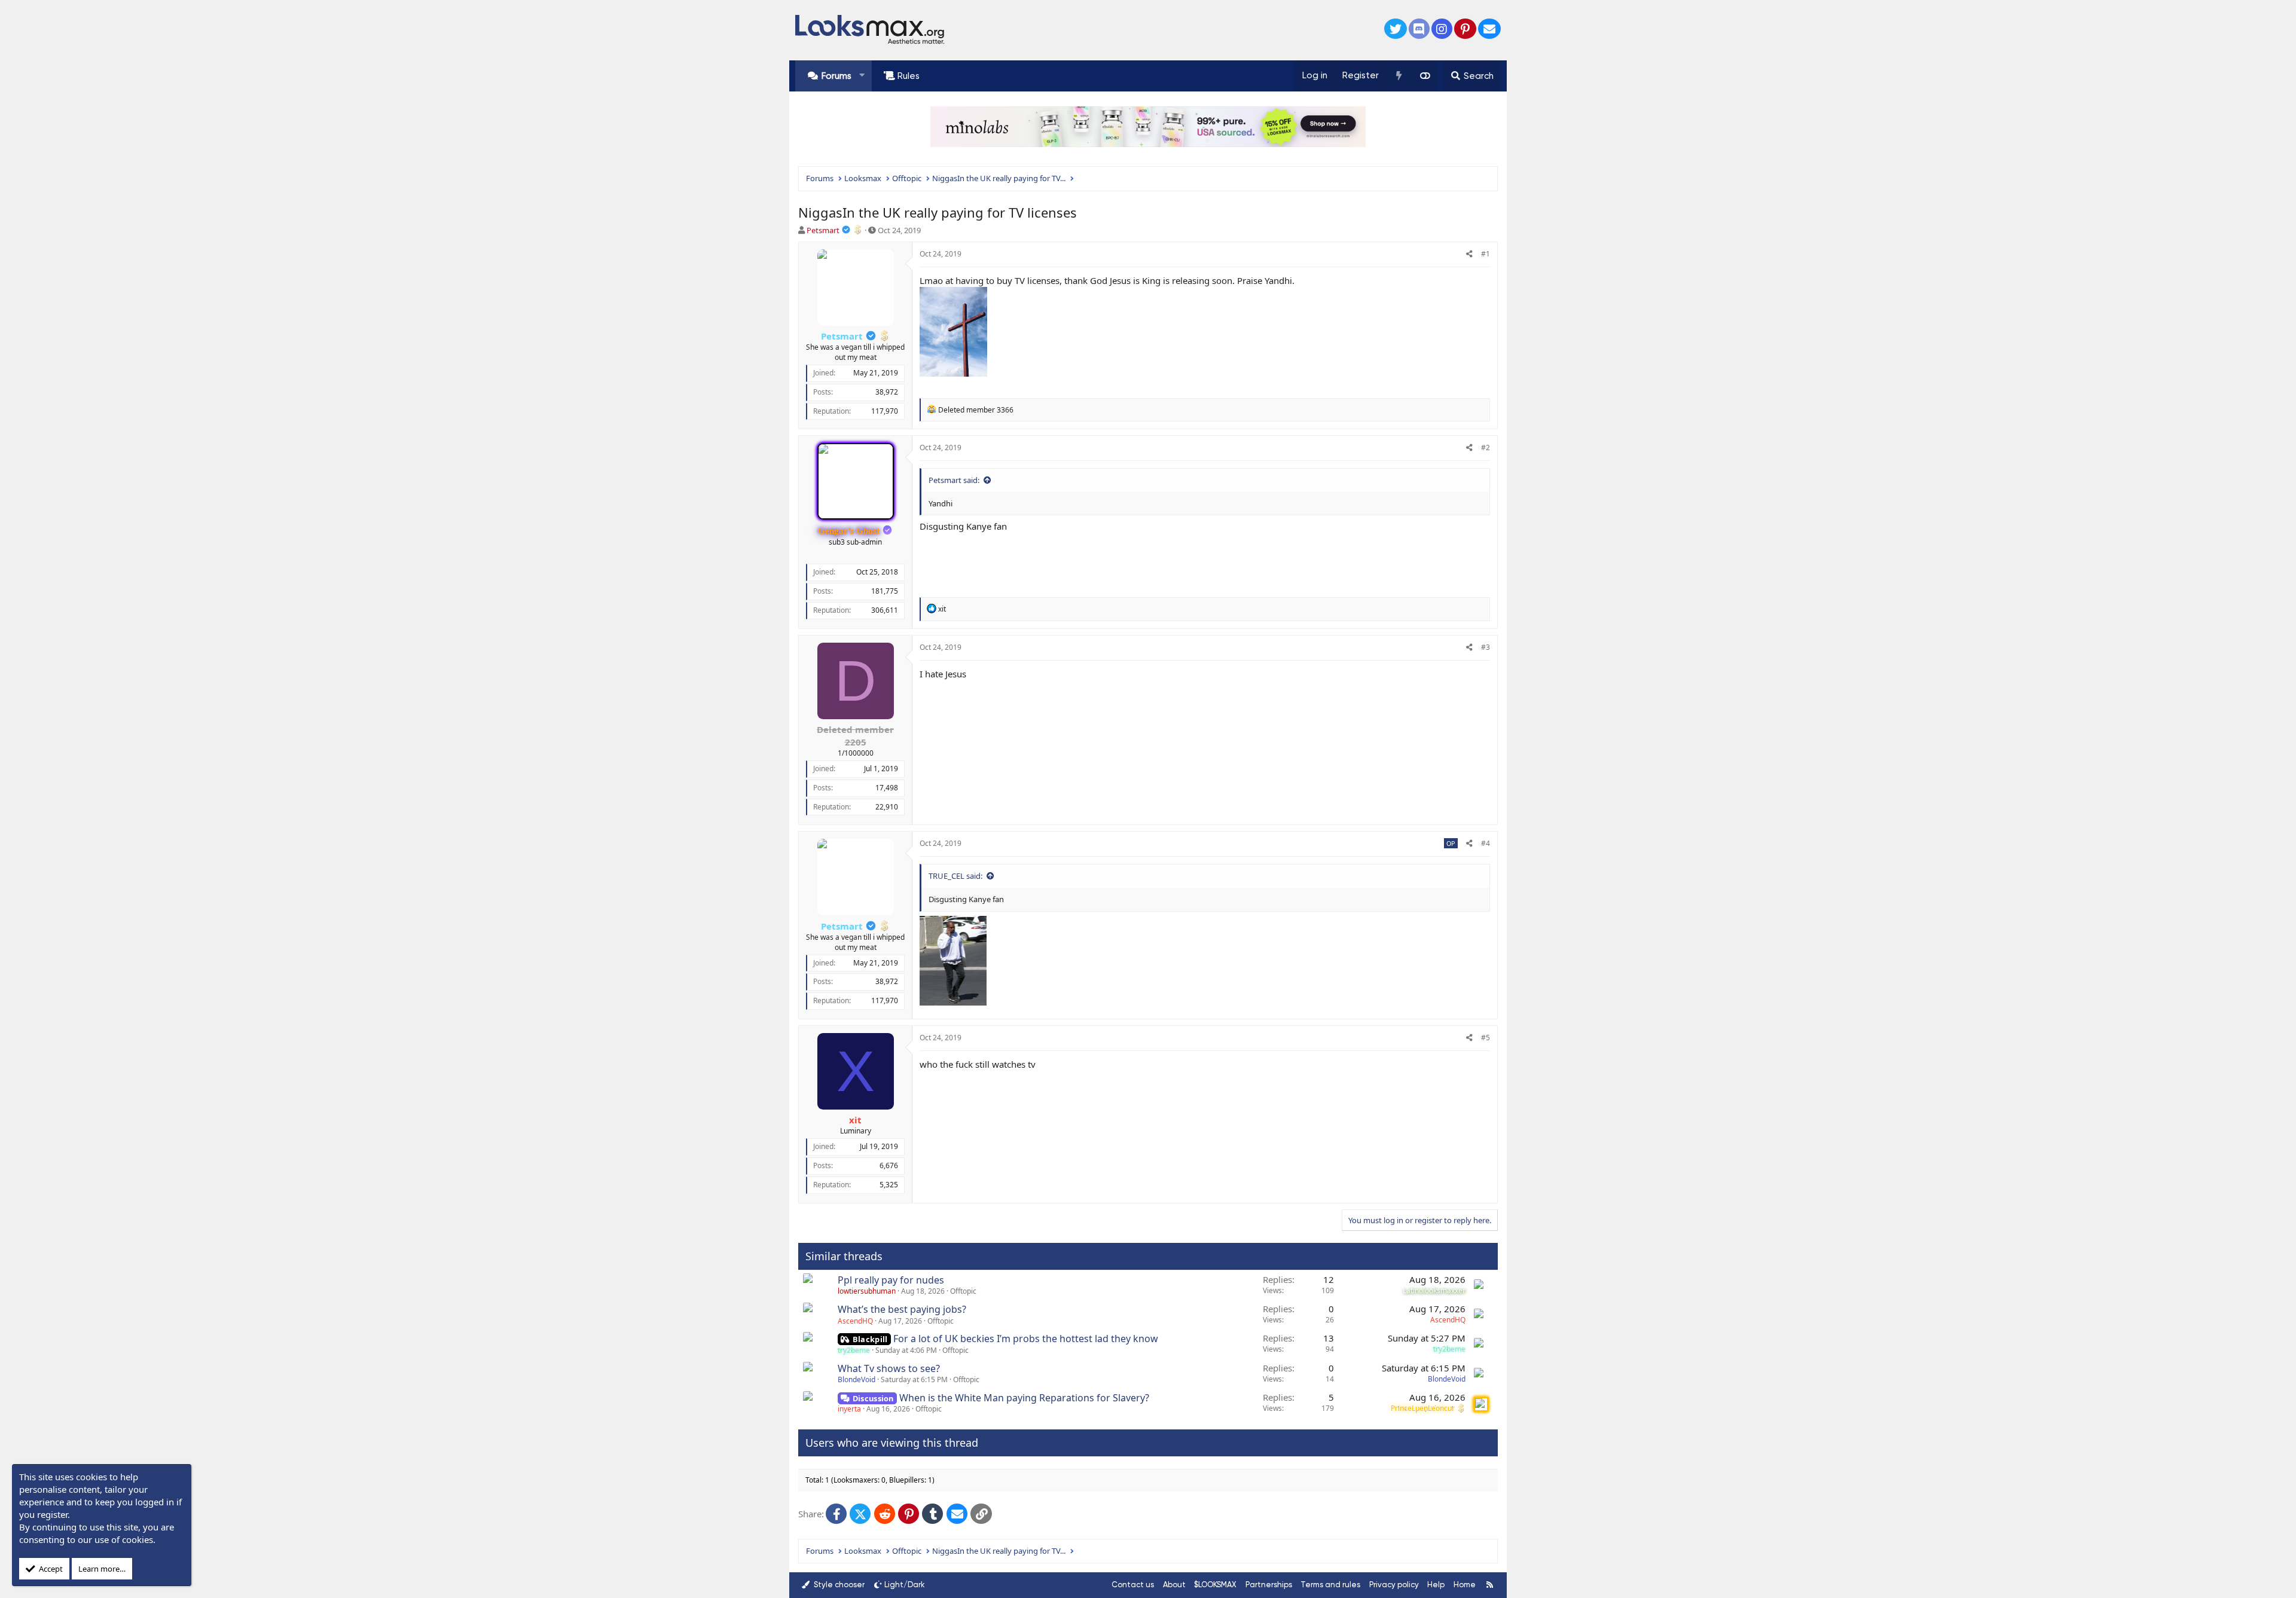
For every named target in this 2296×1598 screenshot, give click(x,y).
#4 (1486, 843)
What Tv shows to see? (889, 1368)
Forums (836, 76)
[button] (862, 76)
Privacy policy (1394, 1585)
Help (1436, 1585)
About (1174, 1585)
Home (1465, 1585)
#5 (1486, 1038)
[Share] (1469, 254)
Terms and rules (1330, 1585)
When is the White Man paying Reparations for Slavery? (1024, 1398)
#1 (1486, 254)
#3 (1486, 647)
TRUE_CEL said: (955, 876)
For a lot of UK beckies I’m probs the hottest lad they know (1026, 1339)
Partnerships (1269, 1585)
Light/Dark (905, 1585)
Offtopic (963, 1291)
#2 (1486, 447)
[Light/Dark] (1425, 76)
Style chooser (838, 1585)
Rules (909, 76)
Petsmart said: (954, 480)
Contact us (1133, 1585)
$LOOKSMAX (1215, 1585)
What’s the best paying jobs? (902, 1309)
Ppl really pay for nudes (891, 1280)
